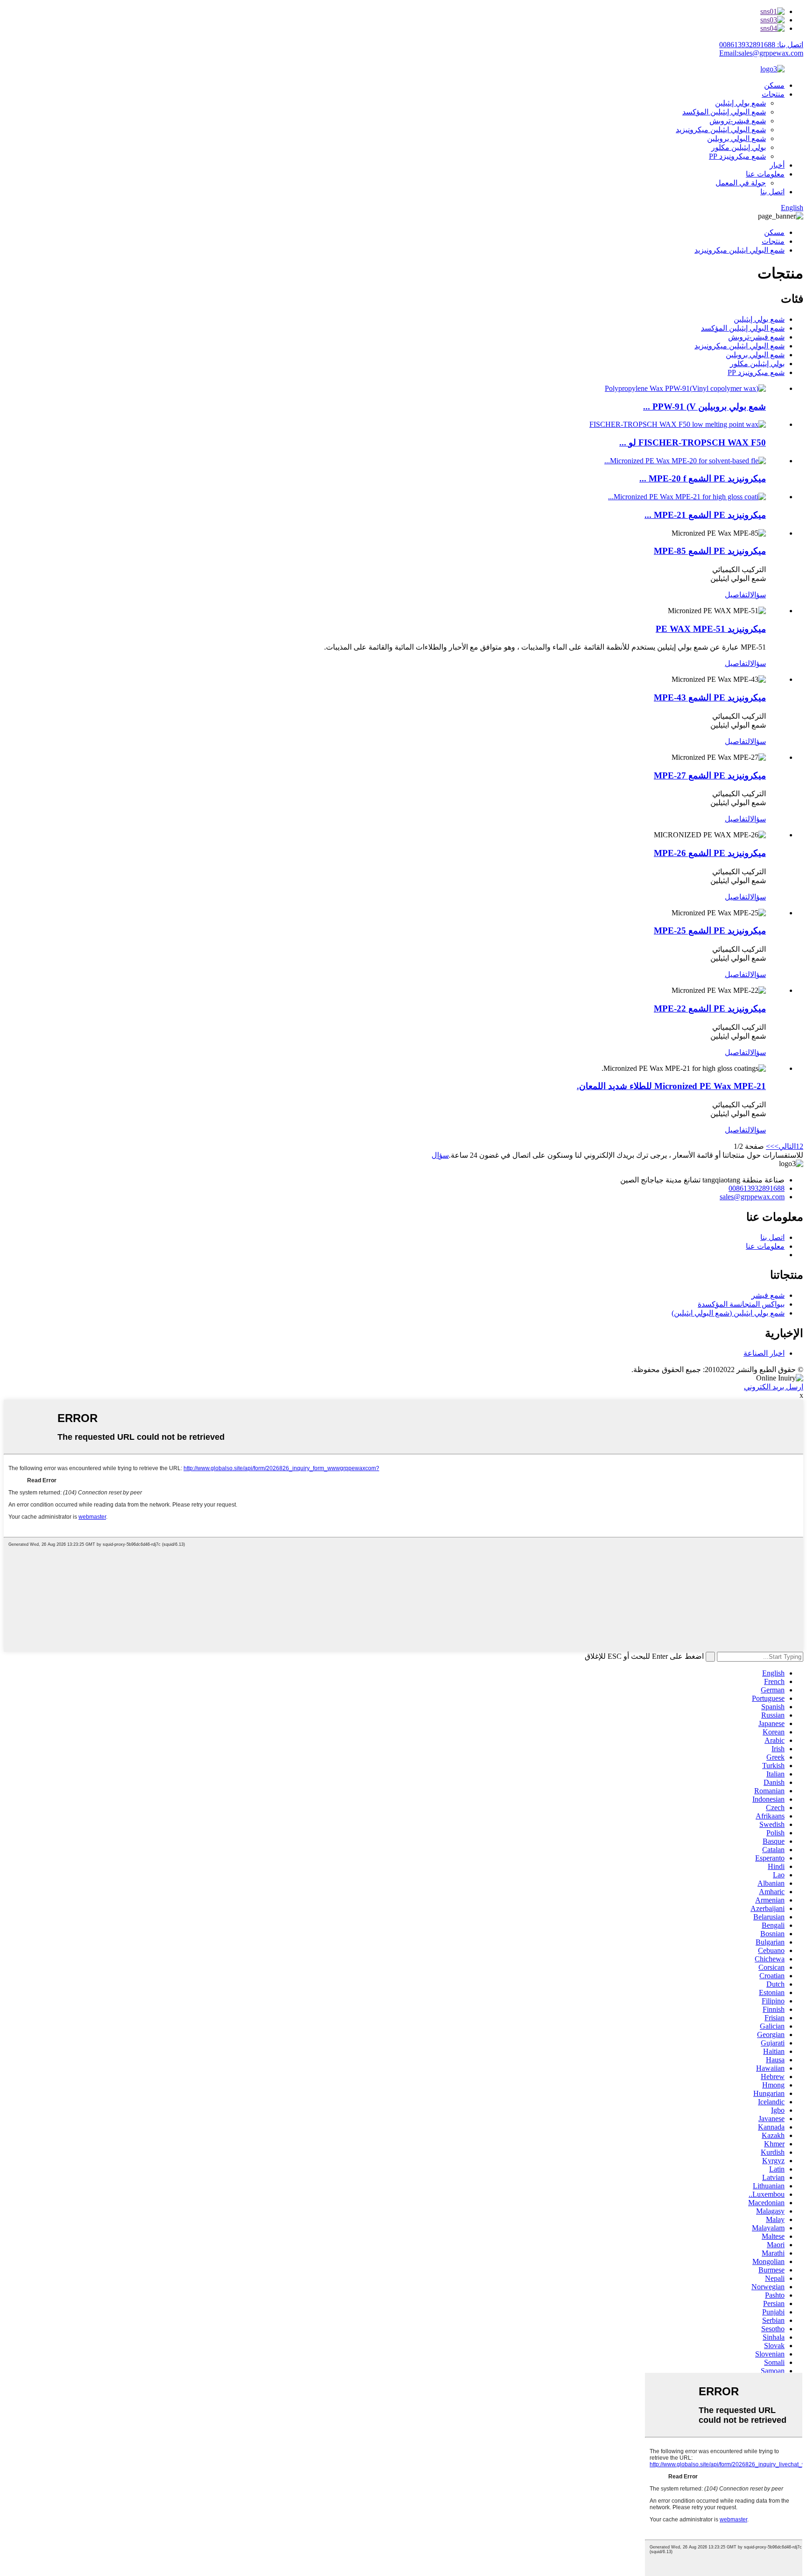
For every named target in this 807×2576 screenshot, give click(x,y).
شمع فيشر (768, 1295)
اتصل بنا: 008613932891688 (761, 45)
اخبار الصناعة (764, 1353)
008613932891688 (757, 1188)
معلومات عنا (765, 174)
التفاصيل (737, 595)
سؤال (758, 595)
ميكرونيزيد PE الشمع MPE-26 (710, 853)
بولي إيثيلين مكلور (739, 147)
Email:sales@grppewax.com (761, 53)
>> (770, 1146)
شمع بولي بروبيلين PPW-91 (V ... (704, 407)
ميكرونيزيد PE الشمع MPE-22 (710, 1008)
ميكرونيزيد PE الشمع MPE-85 (710, 551)
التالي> (785, 1146)
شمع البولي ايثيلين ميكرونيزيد (721, 130)
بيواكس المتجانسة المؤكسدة (741, 1304)
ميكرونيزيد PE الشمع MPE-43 (710, 697)
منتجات (773, 94)
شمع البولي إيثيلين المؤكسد (724, 112)
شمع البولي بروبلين (736, 138)
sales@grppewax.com (752, 1197)
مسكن (774, 85)
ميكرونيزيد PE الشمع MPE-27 (710, 775)
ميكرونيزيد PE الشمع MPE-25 (710, 931)
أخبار (777, 165)
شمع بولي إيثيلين (740, 103)
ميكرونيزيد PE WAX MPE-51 (711, 629)
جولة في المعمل (741, 183)
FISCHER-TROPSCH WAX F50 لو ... (693, 442)
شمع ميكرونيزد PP (737, 156)
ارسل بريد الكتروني (774, 1387)
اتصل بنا (772, 192)
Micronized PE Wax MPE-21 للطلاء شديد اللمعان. (671, 1086)
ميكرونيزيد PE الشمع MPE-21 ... (705, 515)
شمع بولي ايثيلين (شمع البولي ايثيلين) (728, 1313)
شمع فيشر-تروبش (738, 121)
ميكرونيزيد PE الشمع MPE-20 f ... (703, 478)
